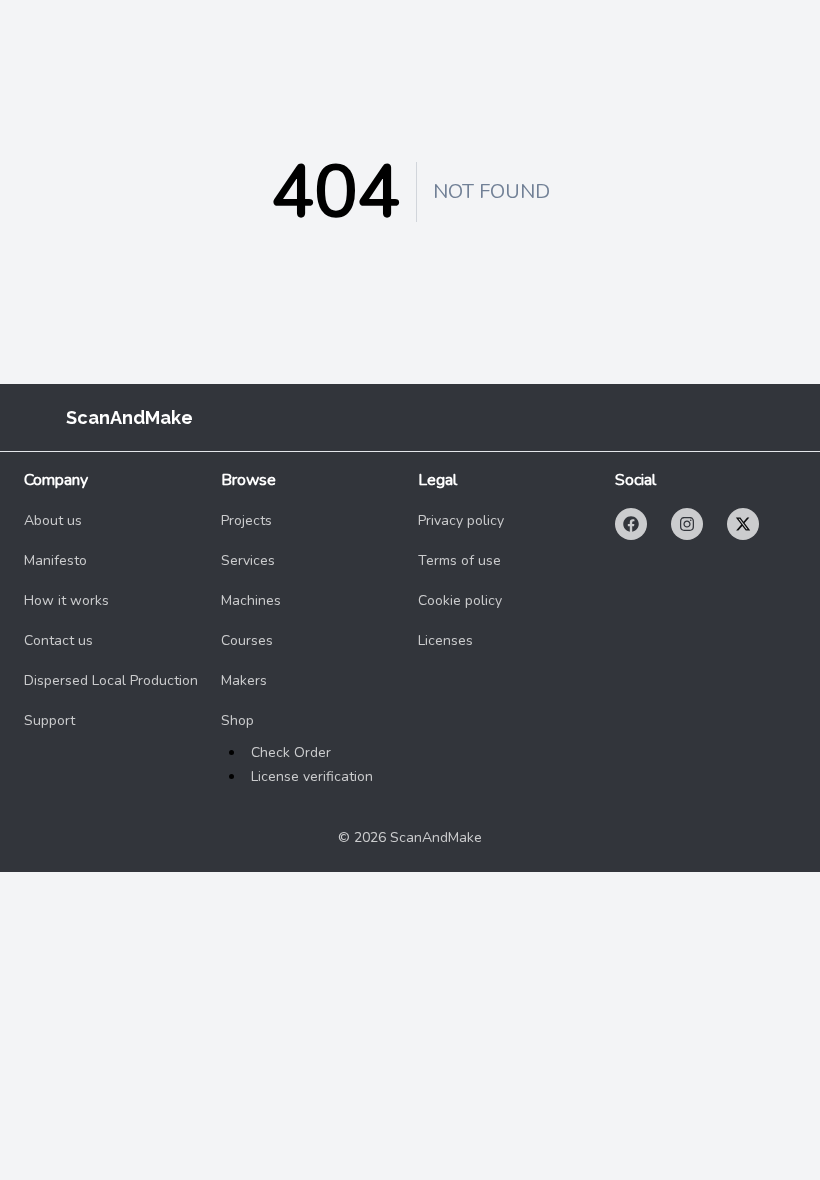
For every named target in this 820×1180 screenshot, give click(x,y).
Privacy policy (461, 520)
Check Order (291, 752)
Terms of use (459, 560)
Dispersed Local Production (111, 680)
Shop (237, 720)
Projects (246, 520)
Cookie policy (460, 600)
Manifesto (55, 560)
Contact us (58, 640)
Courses (247, 640)
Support (49, 720)
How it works (66, 600)
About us (53, 520)
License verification (312, 776)
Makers (244, 680)
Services (248, 560)
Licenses (445, 640)
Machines (251, 600)
